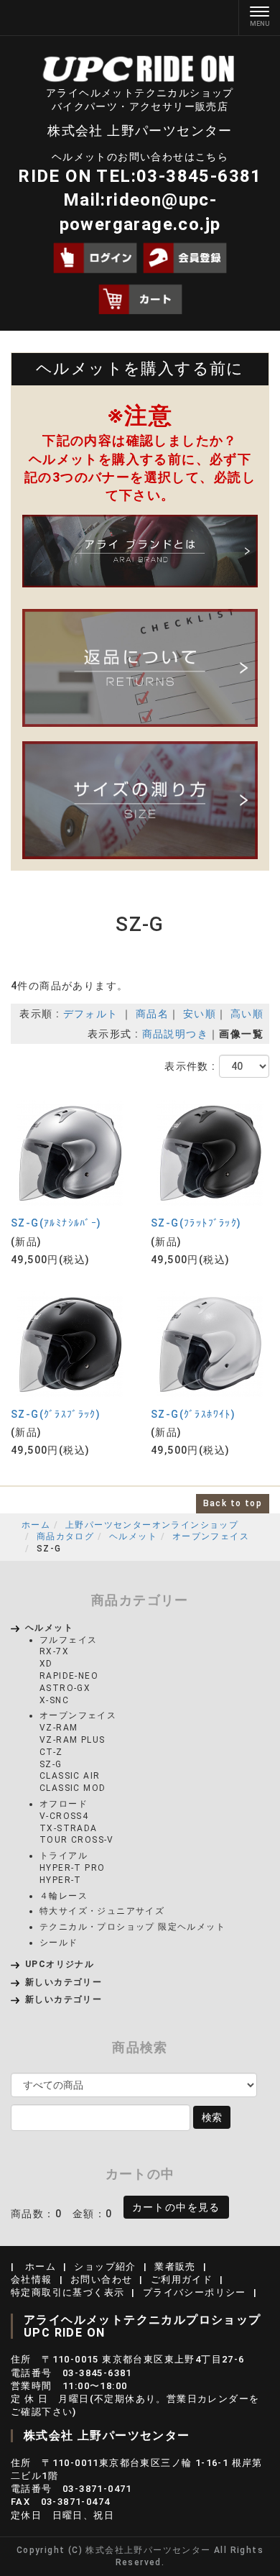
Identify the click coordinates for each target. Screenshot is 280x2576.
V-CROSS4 (64, 1816)
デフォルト (91, 1014)
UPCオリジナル (60, 1964)
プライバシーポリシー (195, 2292)
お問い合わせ (101, 2279)
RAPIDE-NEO (69, 1676)
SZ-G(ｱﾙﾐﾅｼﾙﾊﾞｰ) (56, 1223)
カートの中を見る (176, 2207)
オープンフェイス (211, 1536)
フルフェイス (68, 1640)
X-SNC (54, 1700)
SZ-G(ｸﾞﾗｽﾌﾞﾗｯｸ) (56, 1414)
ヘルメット (133, 1536)
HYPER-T (61, 1880)
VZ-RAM (59, 1728)
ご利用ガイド (182, 2279)
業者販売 (175, 2266)
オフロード (64, 1804)
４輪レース (64, 1896)
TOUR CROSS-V (77, 1840)
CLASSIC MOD (73, 1788)
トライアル (64, 1856)
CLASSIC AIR (70, 1776)
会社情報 (32, 2279)
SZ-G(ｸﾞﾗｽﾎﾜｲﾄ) (193, 1414)
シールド (59, 1943)
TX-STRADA (69, 1828)
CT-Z (51, 1752)
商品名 (152, 1014)
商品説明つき (175, 1034)
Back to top (233, 1503)
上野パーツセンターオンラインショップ (152, 1525)
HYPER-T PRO (72, 1868)
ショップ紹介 (105, 2266)
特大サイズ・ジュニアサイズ (102, 1911)
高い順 (247, 1014)
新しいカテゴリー (64, 1982)
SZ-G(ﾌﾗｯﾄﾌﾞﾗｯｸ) (196, 1223)
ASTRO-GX (65, 1688)
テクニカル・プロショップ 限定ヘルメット (132, 1927)
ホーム (36, 1525)
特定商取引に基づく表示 (67, 2292)
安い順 (200, 1014)
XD (46, 1664)
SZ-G (51, 1764)
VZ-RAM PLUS (72, 1740)
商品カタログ (65, 1536)
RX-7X (54, 1651)
